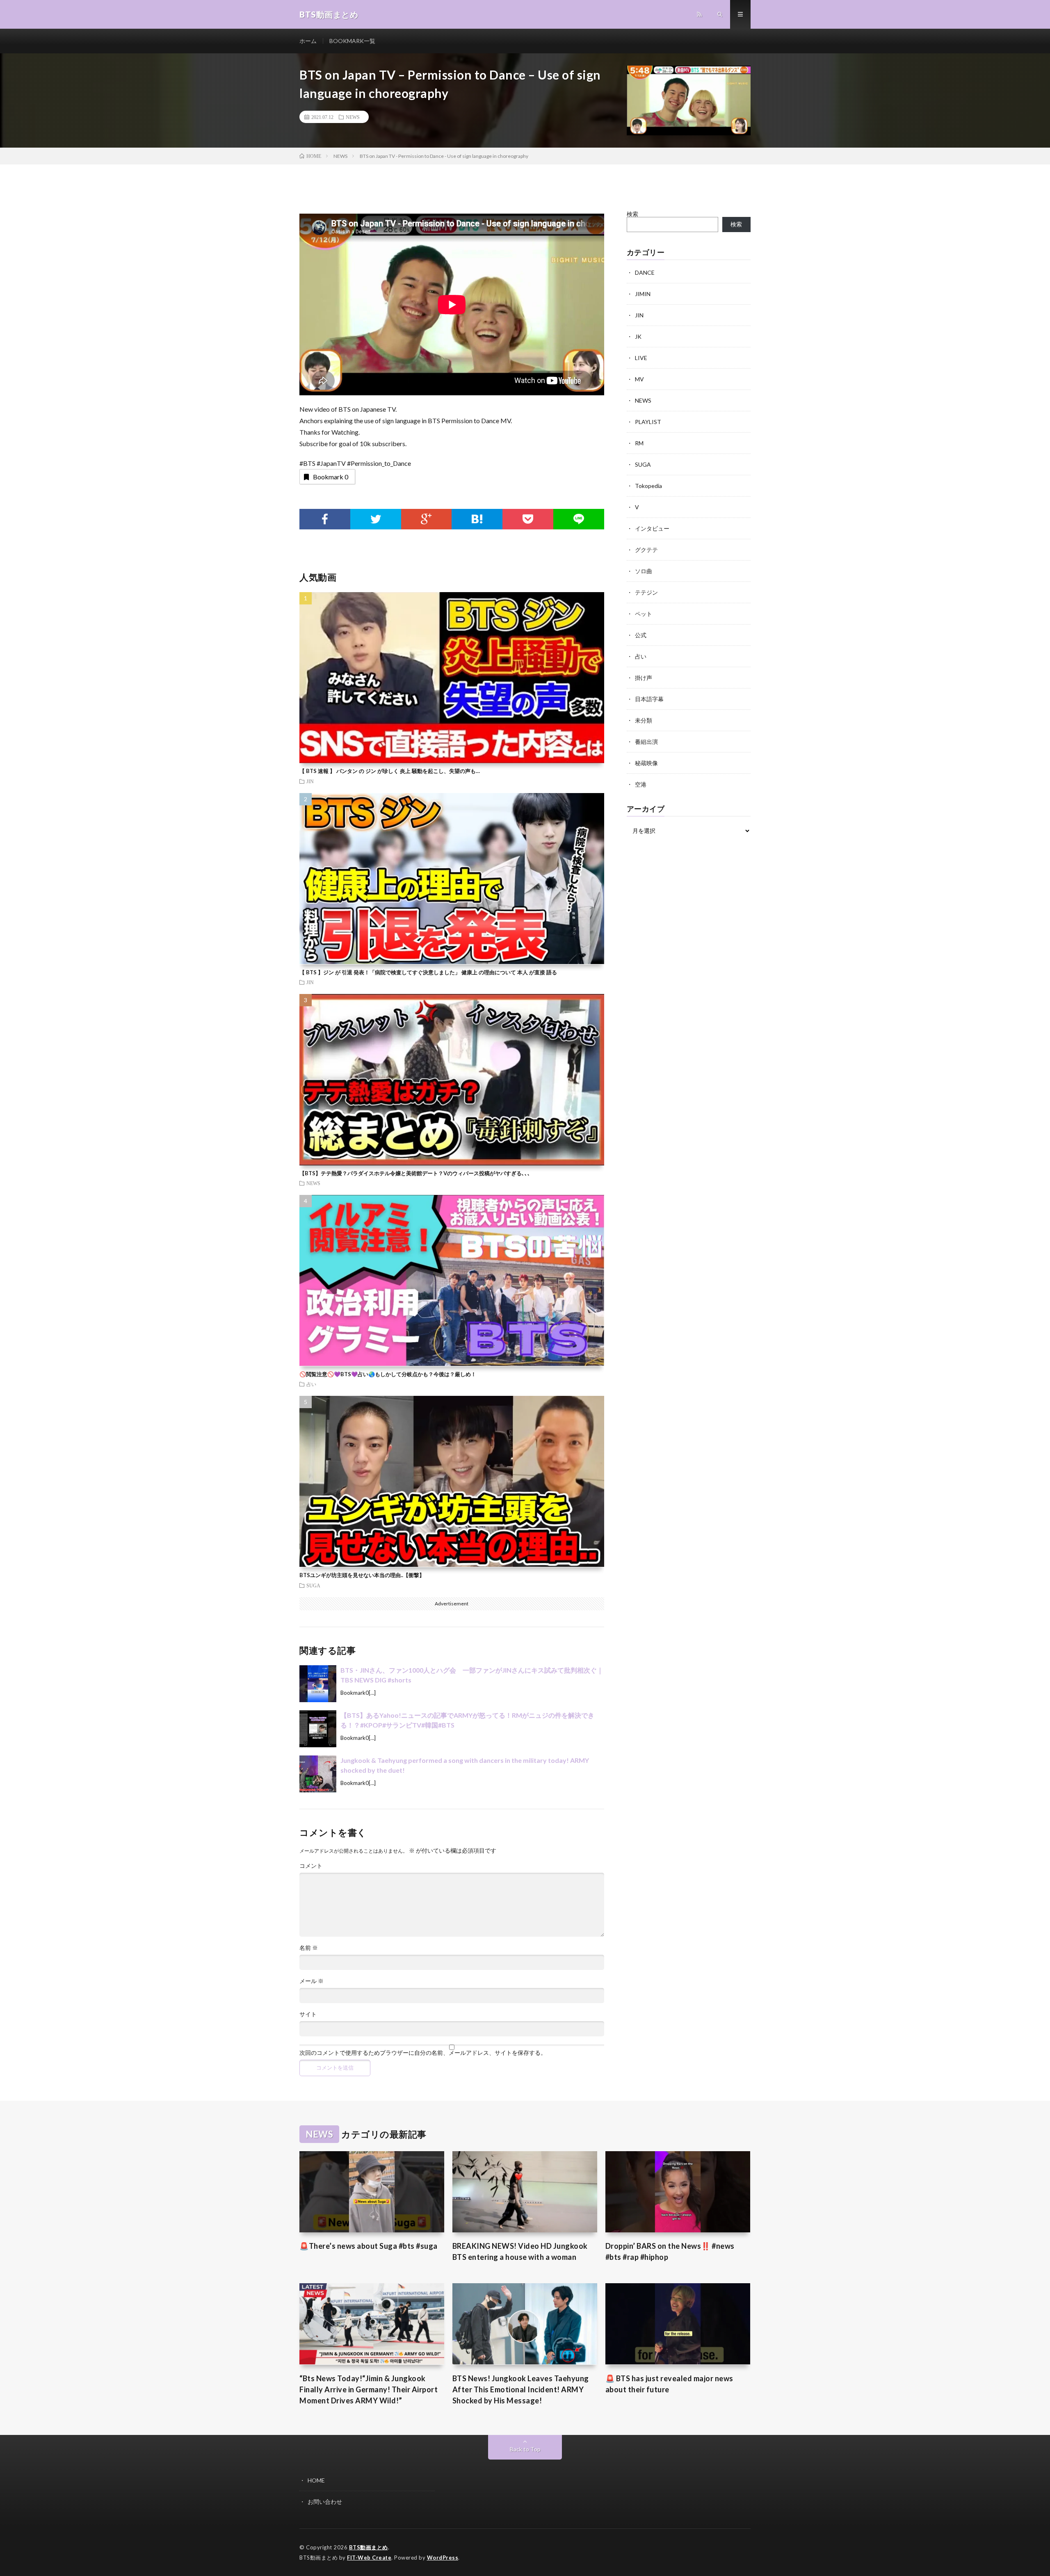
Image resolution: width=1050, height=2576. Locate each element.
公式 (641, 635)
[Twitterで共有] (376, 519)
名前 (309, 1948)
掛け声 (644, 678)
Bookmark (331, 477)
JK (638, 336)
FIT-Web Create (369, 2558)
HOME (316, 2480)
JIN (310, 781)
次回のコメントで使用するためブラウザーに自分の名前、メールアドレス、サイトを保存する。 (423, 2053)
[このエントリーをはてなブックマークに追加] (477, 519)
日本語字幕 (649, 699)
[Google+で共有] (427, 519)
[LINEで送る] (579, 519)
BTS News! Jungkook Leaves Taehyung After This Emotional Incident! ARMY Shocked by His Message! (521, 2389)
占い (311, 1384)
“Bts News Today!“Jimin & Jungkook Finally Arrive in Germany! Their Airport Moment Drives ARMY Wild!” (369, 2389)
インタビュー (652, 528)
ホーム (308, 41)
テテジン (646, 592)
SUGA (313, 1585)
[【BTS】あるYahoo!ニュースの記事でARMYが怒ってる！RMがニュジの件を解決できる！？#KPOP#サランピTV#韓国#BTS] (318, 1729)
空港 (641, 784)
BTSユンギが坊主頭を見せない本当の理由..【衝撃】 (362, 1575)
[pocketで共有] (528, 519)
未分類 (644, 720)
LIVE (641, 358)
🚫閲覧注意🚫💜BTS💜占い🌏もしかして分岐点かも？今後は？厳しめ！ (388, 1374)
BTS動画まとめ (369, 2547)
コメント (311, 1866)
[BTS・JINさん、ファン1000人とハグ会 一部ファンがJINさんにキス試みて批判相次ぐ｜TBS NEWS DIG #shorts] (318, 1684)
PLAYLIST (648, 422)
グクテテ (646, 550)
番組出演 (646, 742)
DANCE (645, 272)
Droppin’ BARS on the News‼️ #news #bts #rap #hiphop (670, 2251)
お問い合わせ (325, 2502)
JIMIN (643, 294)
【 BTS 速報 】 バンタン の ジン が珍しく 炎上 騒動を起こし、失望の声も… (390, 771)
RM (639, 443)
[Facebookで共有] (325, 519)
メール (312, 1981)
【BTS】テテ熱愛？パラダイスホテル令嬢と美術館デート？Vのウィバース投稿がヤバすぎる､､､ (415, 1173)
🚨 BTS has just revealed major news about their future (669, 2384)
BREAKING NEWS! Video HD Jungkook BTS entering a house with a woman (520, 2251)
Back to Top (525, 2449)
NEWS (353, 117)
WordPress (443, 2558)
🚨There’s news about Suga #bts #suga (369, 2246)
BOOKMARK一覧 (352, 41)
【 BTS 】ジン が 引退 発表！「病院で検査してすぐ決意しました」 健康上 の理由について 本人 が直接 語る (428, 972)
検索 (632, 214)
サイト (308, 2014)
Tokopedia (648, 486)
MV (639, 379)
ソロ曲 (644, 571)
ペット (644, 614)
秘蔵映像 (646, 763)
